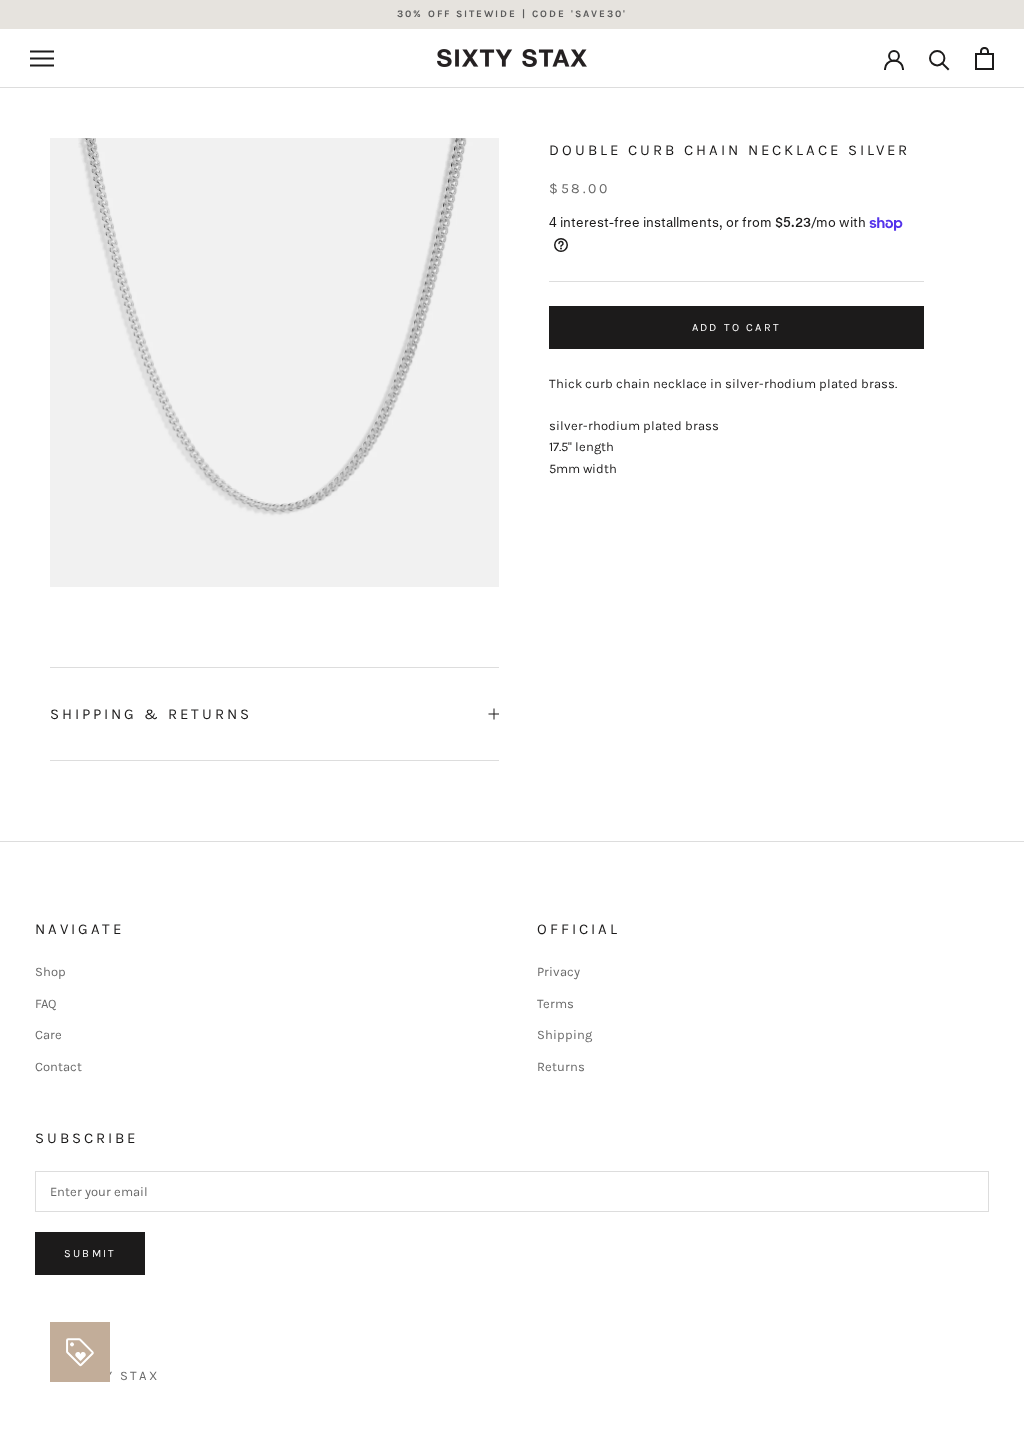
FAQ (45, 1003)
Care (48, 1034)
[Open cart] (984, 58)
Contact (58, 1066)
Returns (561, 1066)
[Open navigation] (42, 58)
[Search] (939, 58)
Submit (90, 1253)
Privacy (558, 971)
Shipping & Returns (151, 714)
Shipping (564, 1034)
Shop (50, 971)
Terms (555, 1003)
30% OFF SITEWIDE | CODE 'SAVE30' (512, 14)
